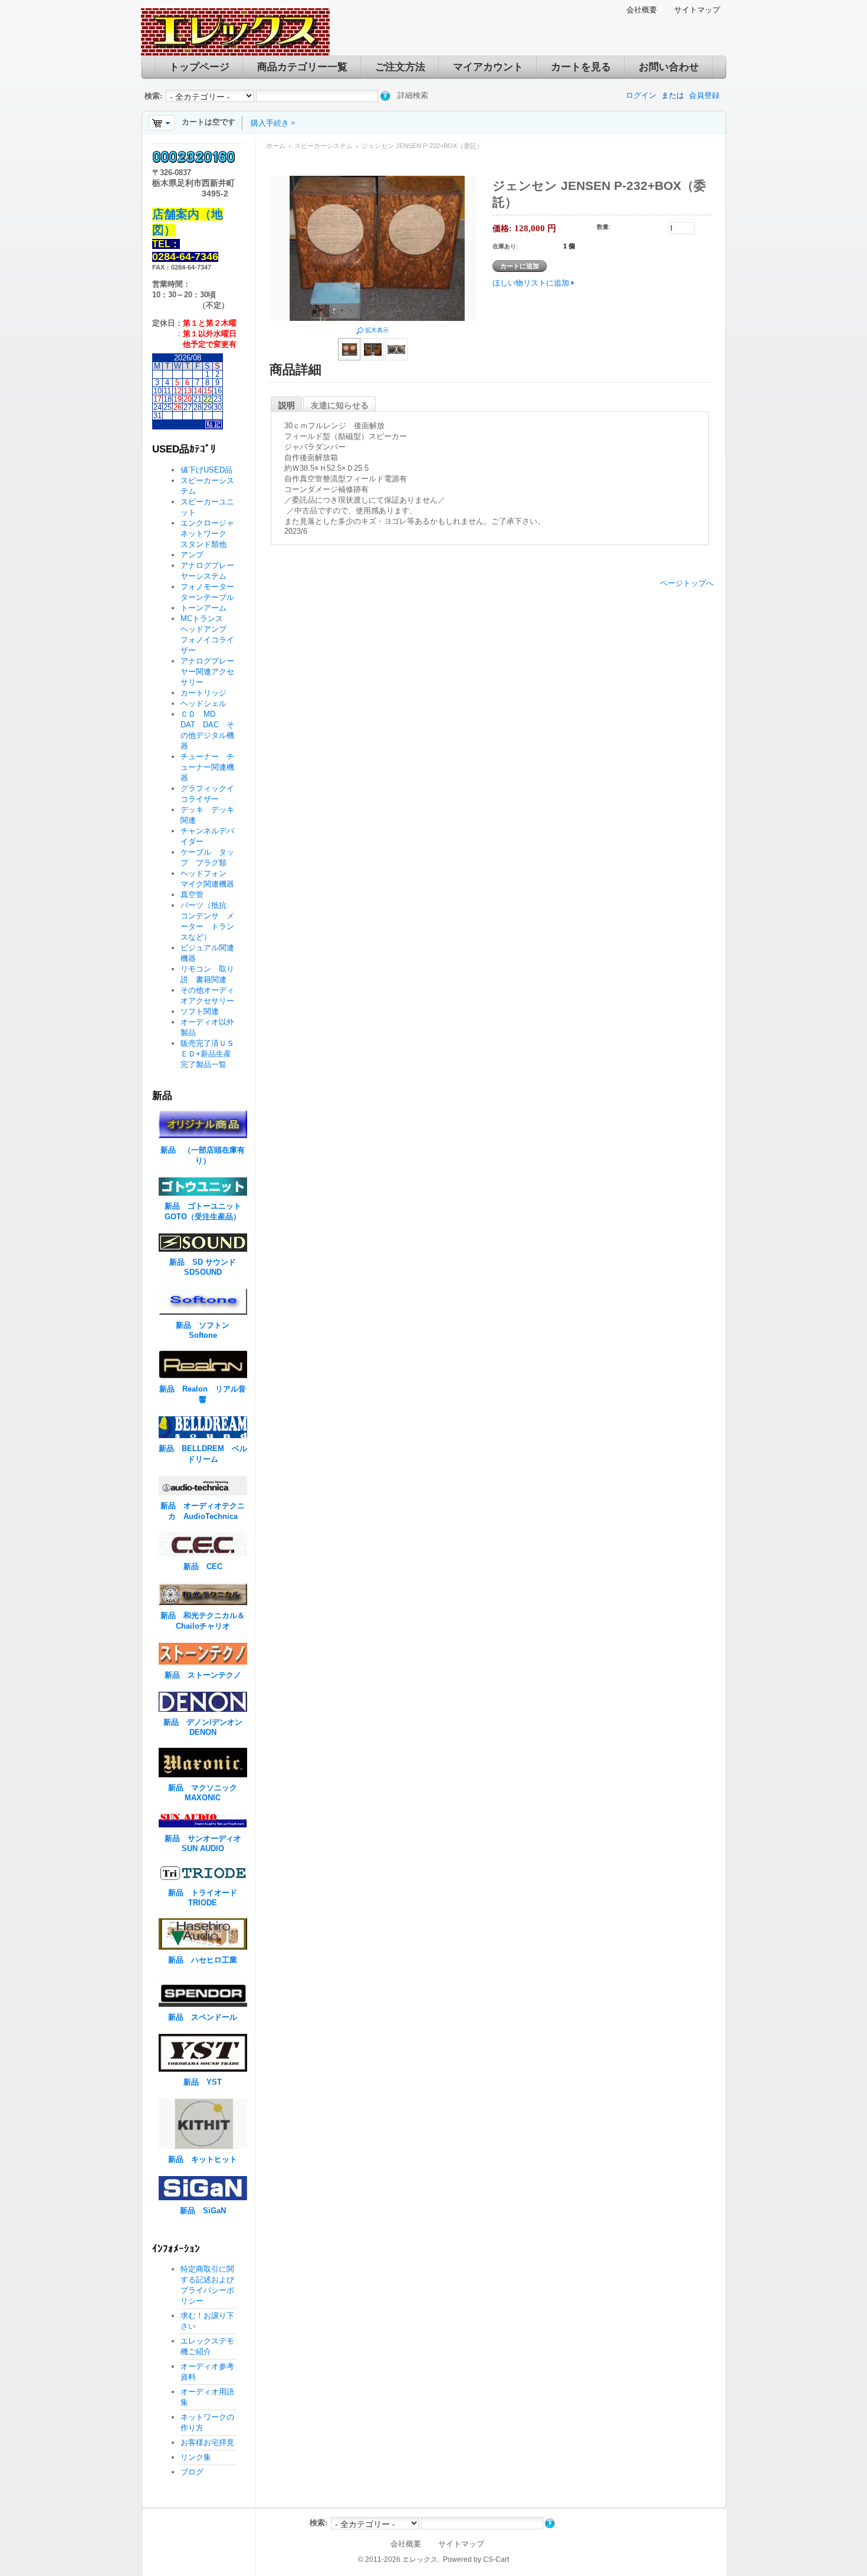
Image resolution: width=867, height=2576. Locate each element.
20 (188, 399)
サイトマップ (697, 10)
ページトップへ (687, 583)
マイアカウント (488, 67)
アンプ (192, 555)
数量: (604, 227)
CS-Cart (496, 2559)
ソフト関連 (200, 1011)
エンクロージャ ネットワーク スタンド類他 (211, 534)
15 (208, 391)
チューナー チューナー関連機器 (207, 767)
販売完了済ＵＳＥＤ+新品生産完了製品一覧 (207, 1054)
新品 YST (203, 2082)
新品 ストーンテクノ (203, 1675)
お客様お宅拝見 (207, 2442)
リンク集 (196, 2457)
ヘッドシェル (203, 703)
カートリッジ (207, 693)
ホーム (276, 146)
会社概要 (642, 10)
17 (157, 399)
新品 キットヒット (203, 2159)
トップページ (199, 67)
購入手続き (270, 123)
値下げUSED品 (206, 470)
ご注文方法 (400, 67)
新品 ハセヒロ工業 (203, 1960)
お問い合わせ (669, 67)
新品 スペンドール (203, 2017)
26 (178, 407)
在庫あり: (505, 246)
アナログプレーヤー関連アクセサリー (207, 672)
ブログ (192, 2472)
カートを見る (581, 67)
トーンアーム (203, 608)
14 (198, 391)
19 (178, 399)
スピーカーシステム (324, 146)
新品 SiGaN (203, 2211)
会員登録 (704, 95)
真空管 (192, 895)
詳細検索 (413, 95)
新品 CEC (207, 1566)
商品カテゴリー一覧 (302, 67)
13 (188, 391)
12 (178, 391)
